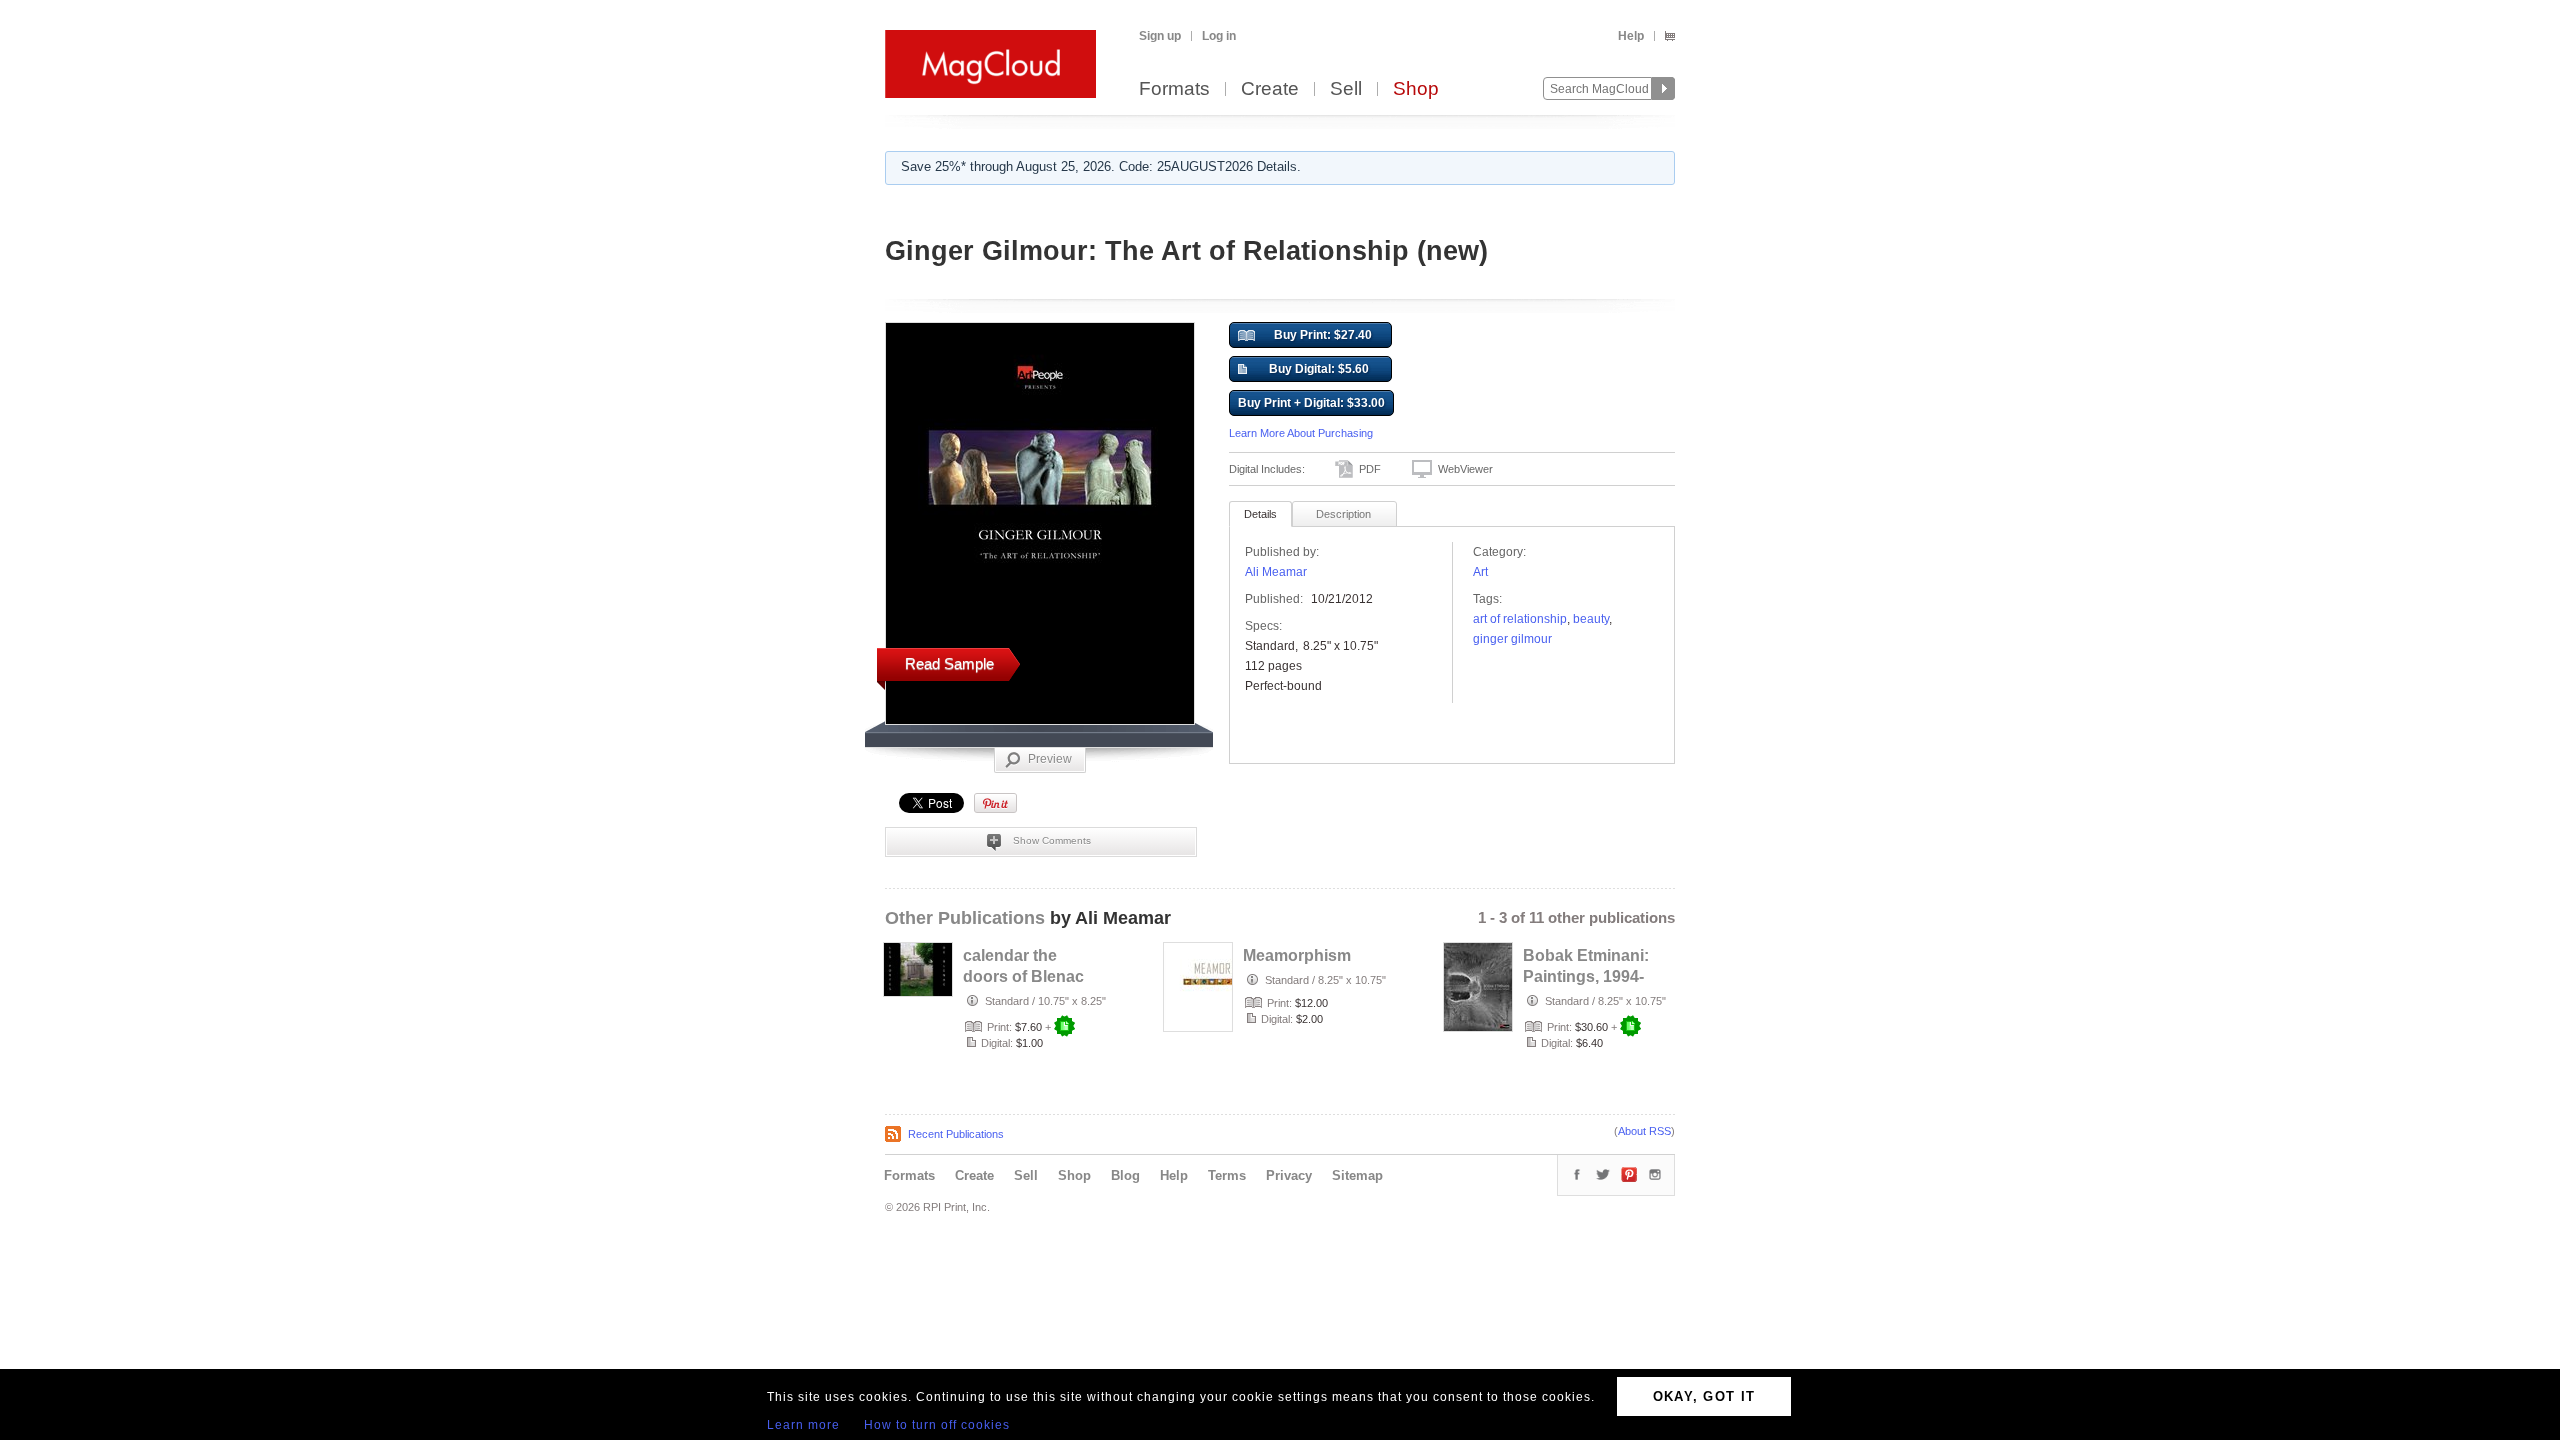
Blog (1125, 1175)
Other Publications (965, 918)
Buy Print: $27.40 (1323, 335)
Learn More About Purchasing (1301, 433)
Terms (1227, 1175)
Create (1270, 89)
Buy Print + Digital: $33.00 (1311, 403)
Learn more (803, 1425)
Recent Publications (956, 1134)
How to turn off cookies (937, 1425)
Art (1480, 572)
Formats (1174, 89)
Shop (1416, 89)
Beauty (1591, 619)
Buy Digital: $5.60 (1319, 369)
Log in (1219, 36)
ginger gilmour (1512, 639)
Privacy (1289, 1175)
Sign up (1160, 36)
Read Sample (949, 663)
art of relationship (1520, 619)
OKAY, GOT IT (1704, 1396)
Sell (1346, 89)
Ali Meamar (1276, 572)
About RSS (1644, 1131)
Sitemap (1357, 1175)
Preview (1050, 759)
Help (1631, 36)
